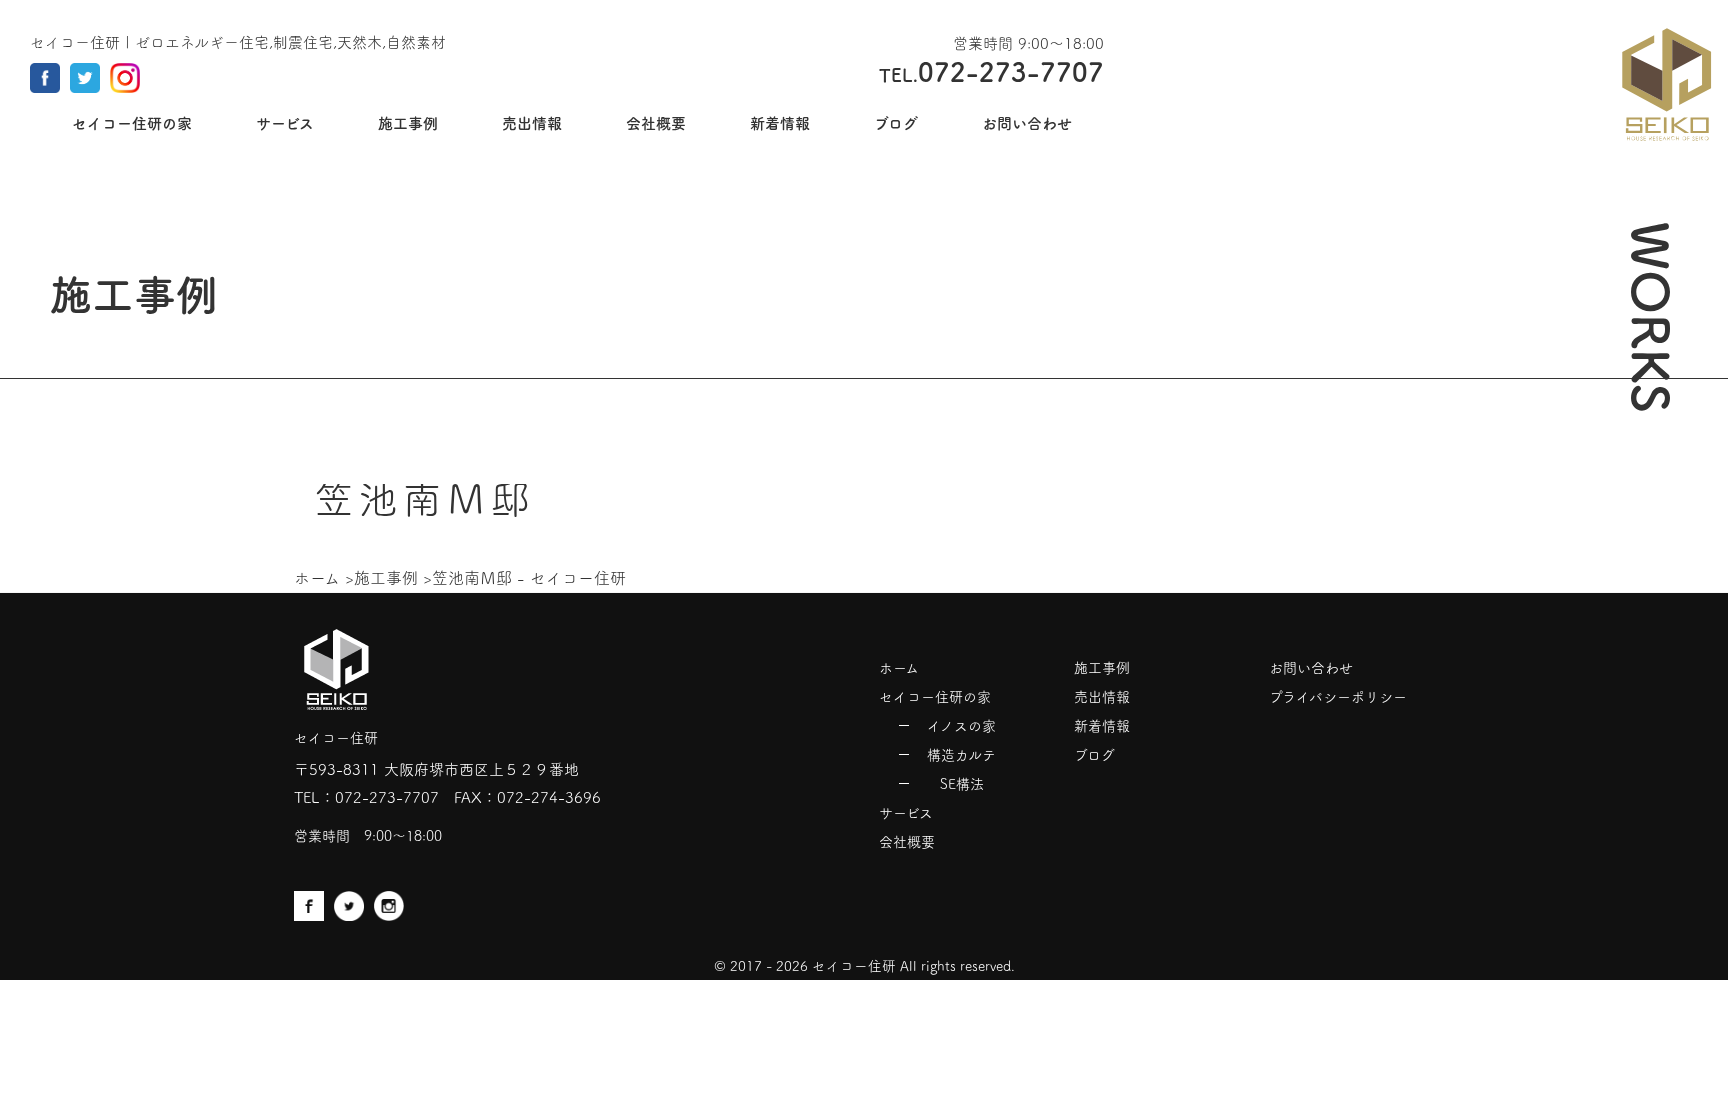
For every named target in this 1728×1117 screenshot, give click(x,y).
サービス (906, 813)
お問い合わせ (1311, 668)
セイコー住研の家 (935, 697)
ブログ (1094, 755)
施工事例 (386, 578)
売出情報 (1102, 697)
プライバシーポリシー (1338, 697)
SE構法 (962, 784)
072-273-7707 (387, 797)
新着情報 (1102, 726)
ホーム (317, 578)
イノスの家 (961, 726)
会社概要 (907, 842)
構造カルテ (961, 755)
